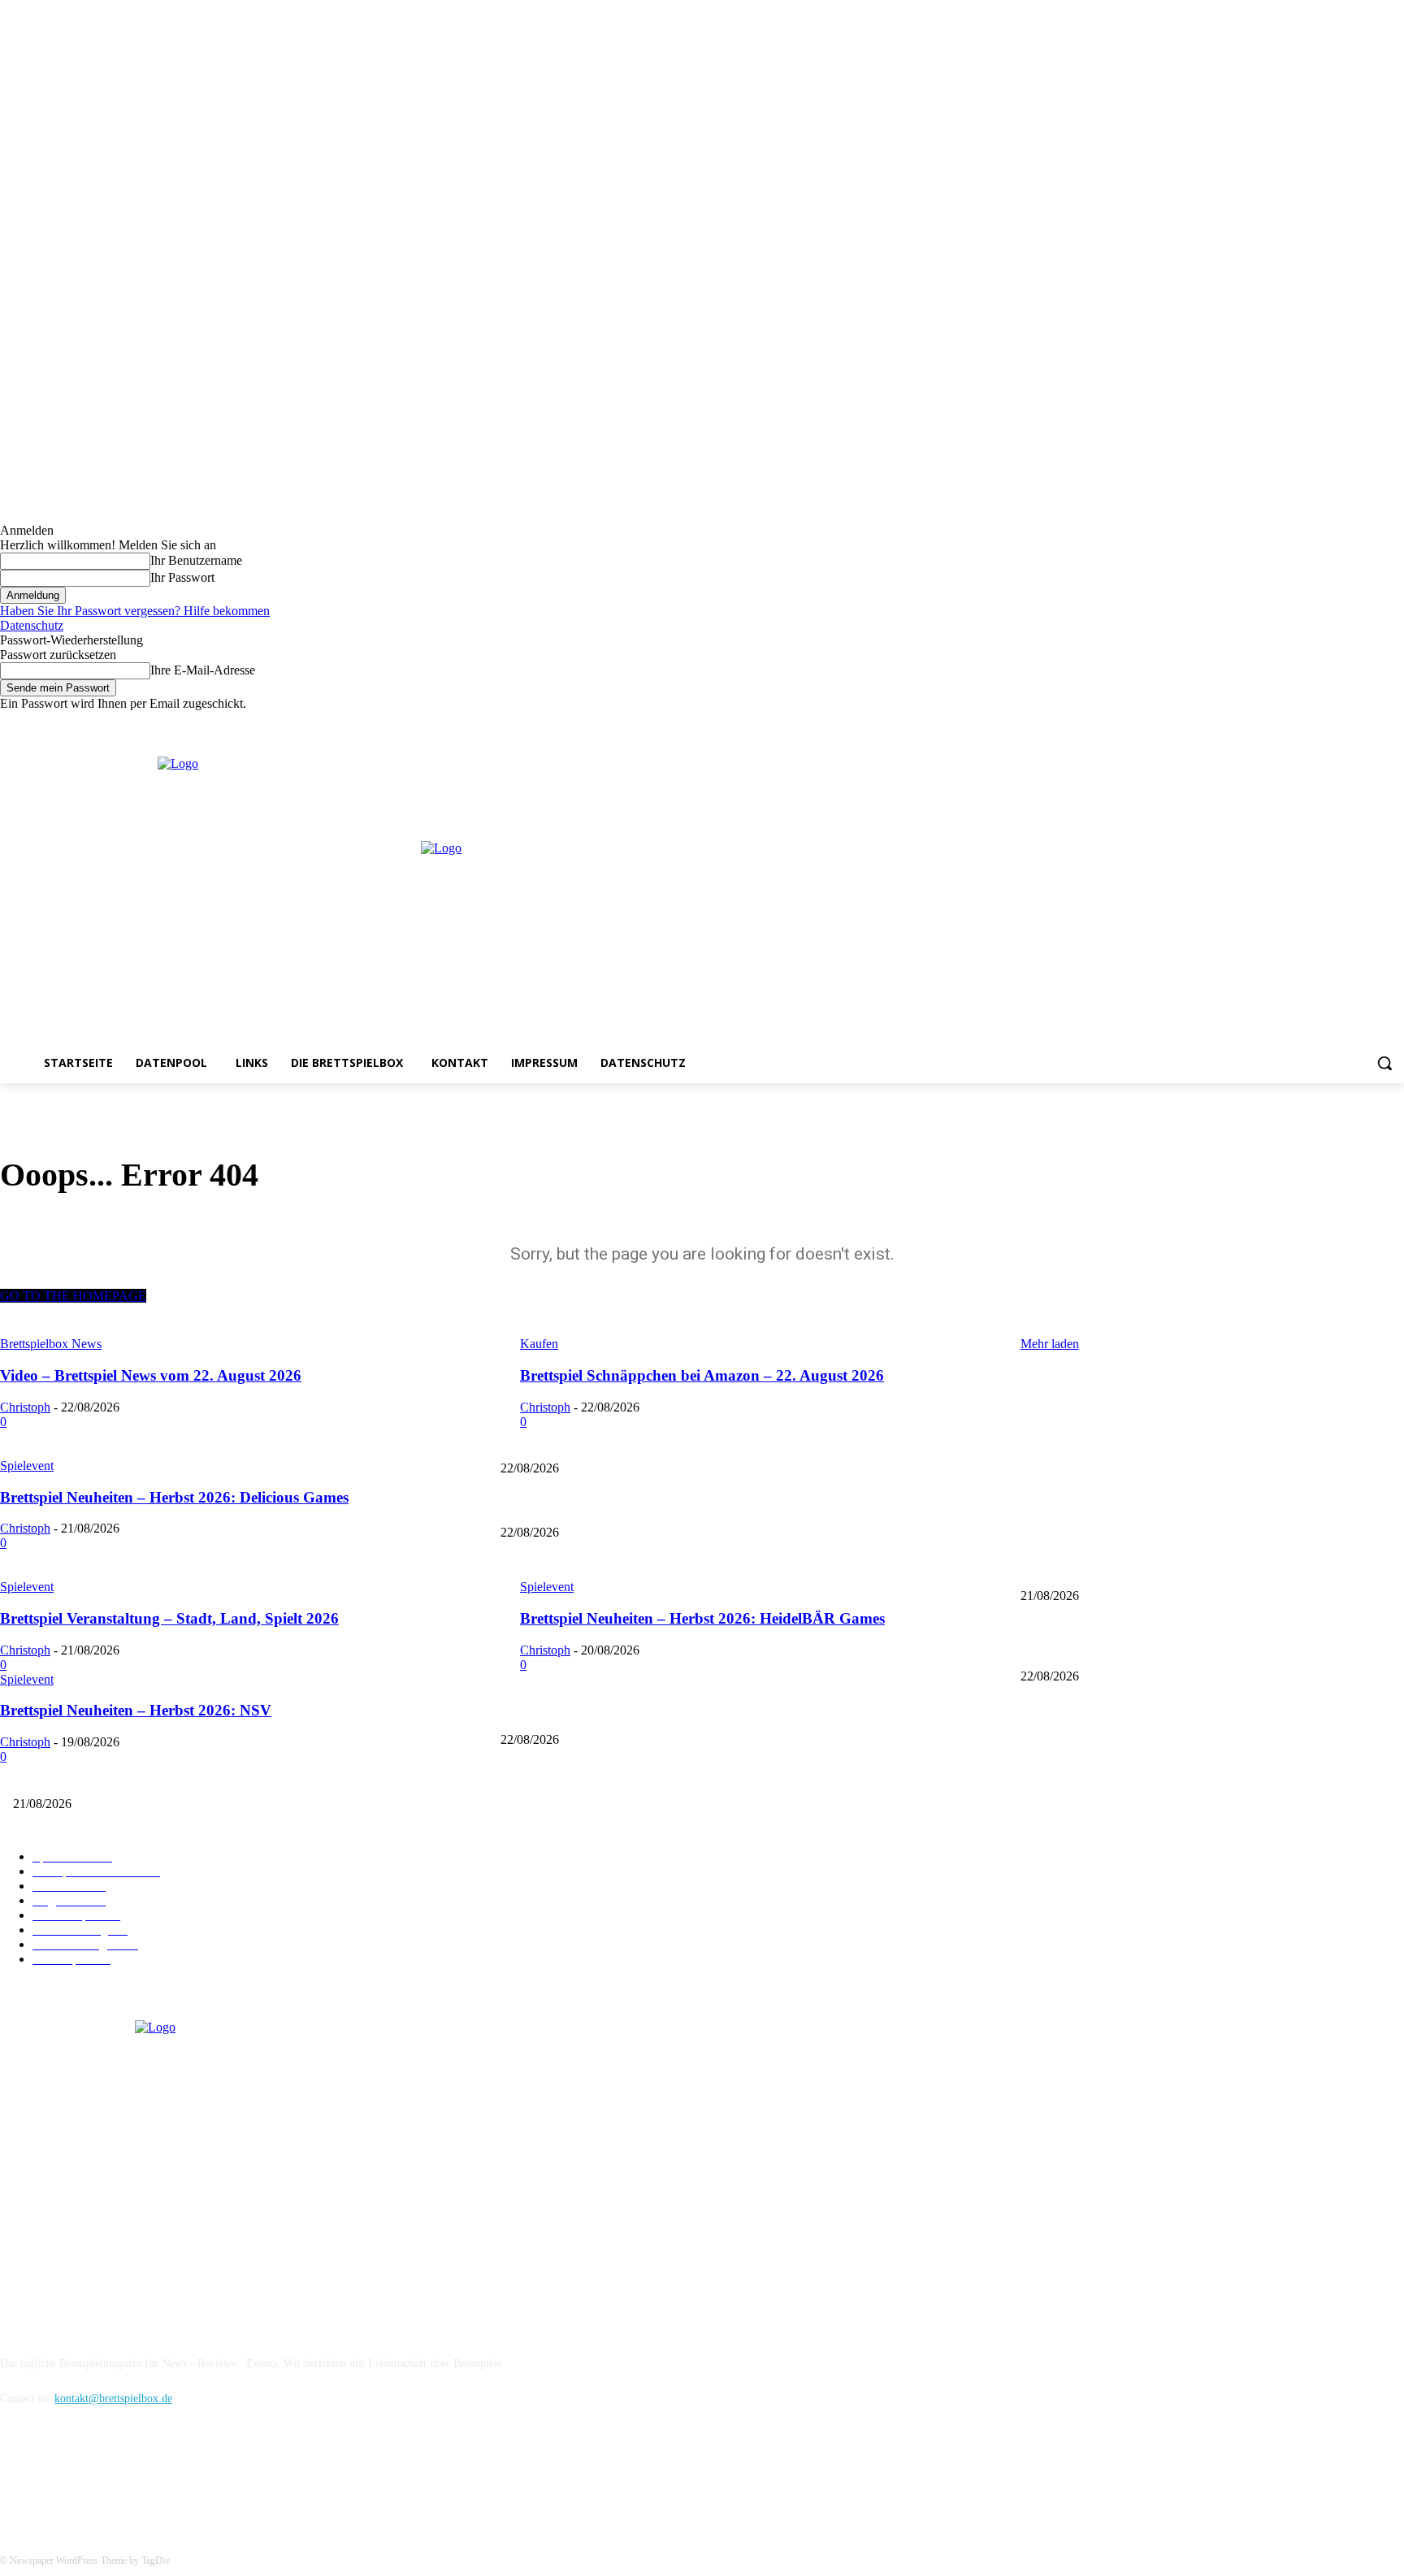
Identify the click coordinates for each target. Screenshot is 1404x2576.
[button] (1384, 1063)
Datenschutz (32, 625)
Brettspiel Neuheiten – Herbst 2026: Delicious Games (623, 1570)
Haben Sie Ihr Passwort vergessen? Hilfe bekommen (135, 611)
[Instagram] (1350, 723)
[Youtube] (1395, 723)
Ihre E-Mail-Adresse (203, 670)
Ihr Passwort (182, 577)
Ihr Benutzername (196, 560)
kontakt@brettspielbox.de (113, 2398)
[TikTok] (100, 2473)
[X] (1372, 723)
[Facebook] (1327, 723)
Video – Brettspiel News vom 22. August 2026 (1127, 1441)
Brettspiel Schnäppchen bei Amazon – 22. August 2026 (627, 1505)
